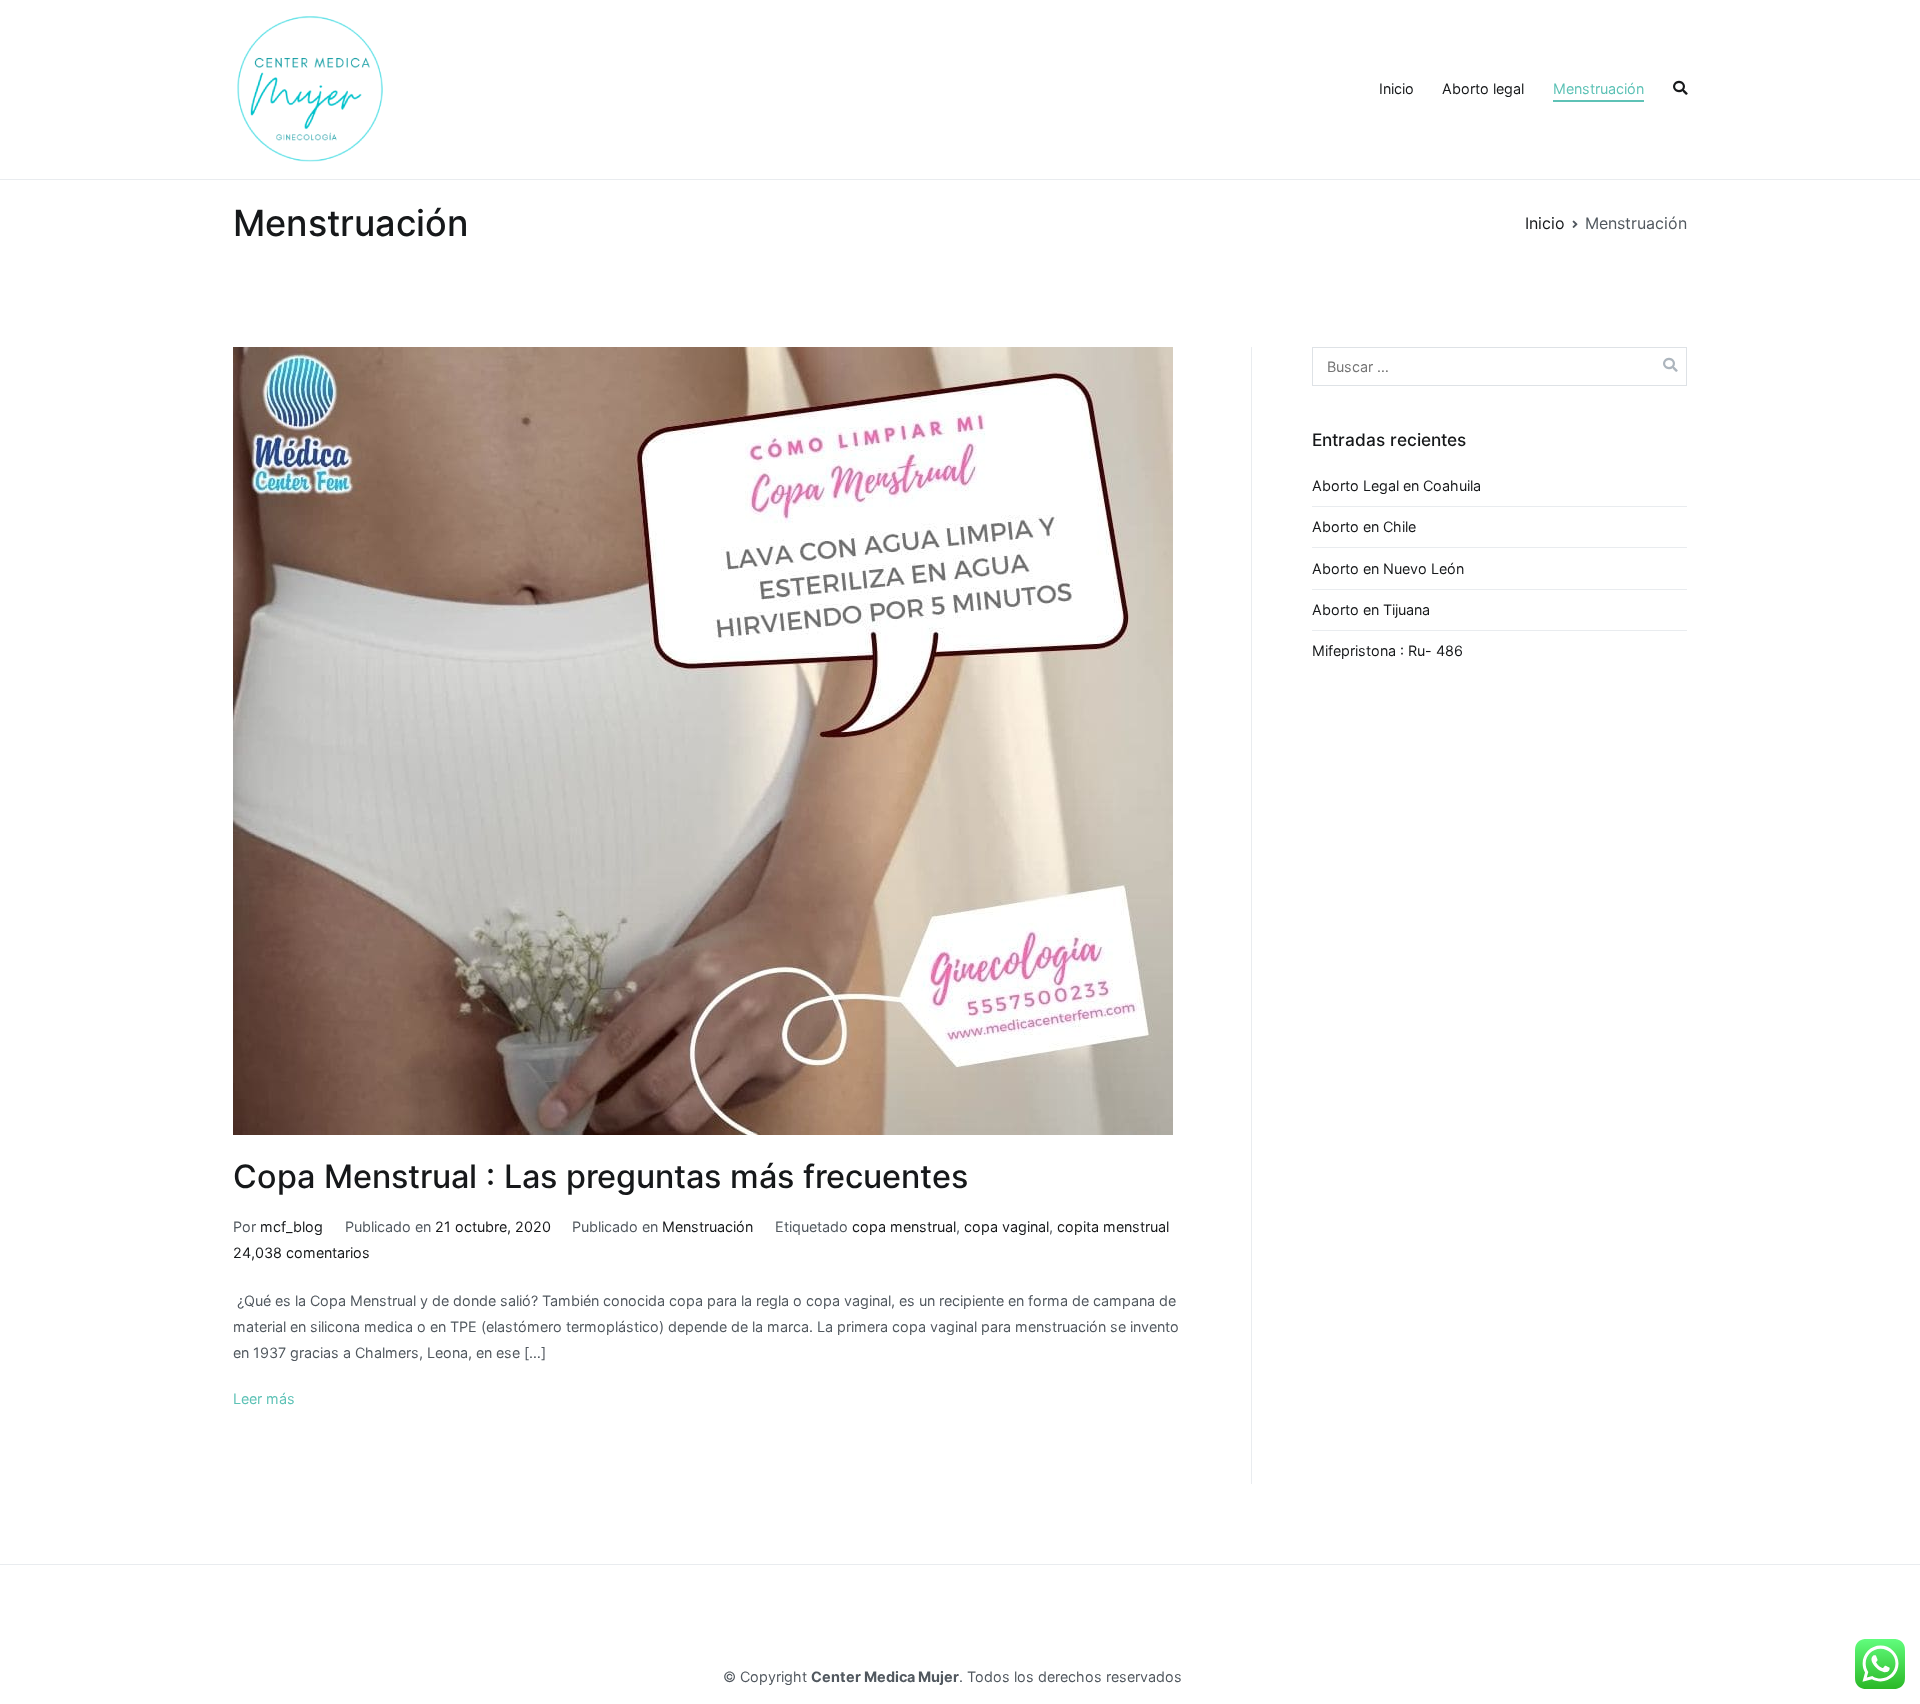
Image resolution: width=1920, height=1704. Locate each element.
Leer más (264, 1398)
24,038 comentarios (301, 1252)
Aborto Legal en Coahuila (1396, 485)
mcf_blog (291, 1226)
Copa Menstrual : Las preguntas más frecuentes (600, 1176)
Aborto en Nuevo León (1388, 568)
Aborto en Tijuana (1371, 609)
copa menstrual (904, 1226)
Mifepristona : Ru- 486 (1387, 650)
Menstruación (1598, 88)
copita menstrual (1113, 1226)
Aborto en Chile (1364, 526)
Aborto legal (1483, 88)
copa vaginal (1006, 1226)
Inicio (1396, 88)
